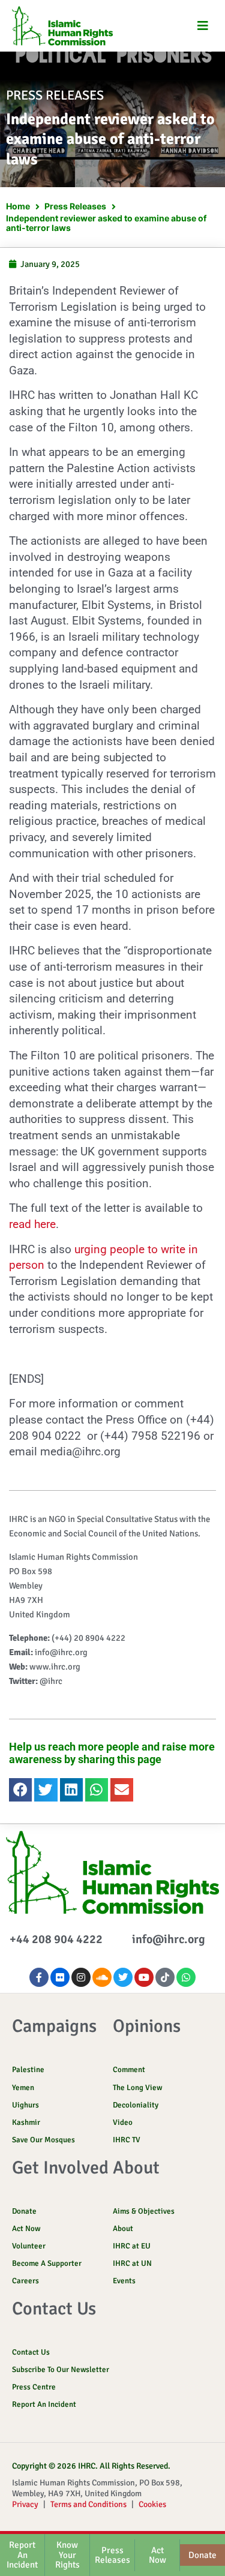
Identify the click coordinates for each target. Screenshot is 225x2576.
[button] (202, 26)
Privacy (25, 2504)
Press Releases (75, 206)
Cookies (152, 2504)
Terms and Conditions (88, 2504)
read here (32, 1224)
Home (18, 206)
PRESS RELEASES (55, 95)
